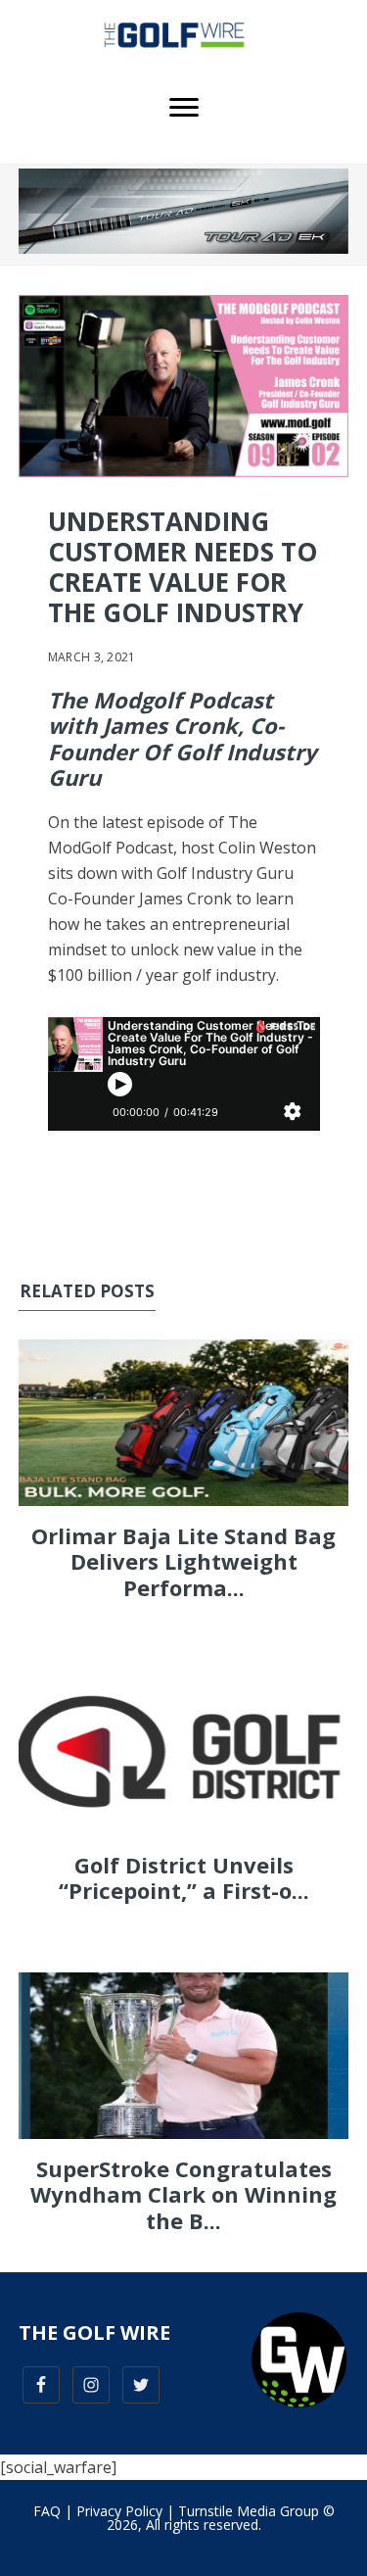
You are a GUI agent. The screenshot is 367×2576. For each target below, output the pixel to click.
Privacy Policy (119, 2511)
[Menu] (184, 108)
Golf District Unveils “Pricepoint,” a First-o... (184, 1877)
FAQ (47, 2511)
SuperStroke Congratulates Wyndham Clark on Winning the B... (183, 2194)
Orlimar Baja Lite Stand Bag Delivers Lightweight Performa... (183, 1561)
